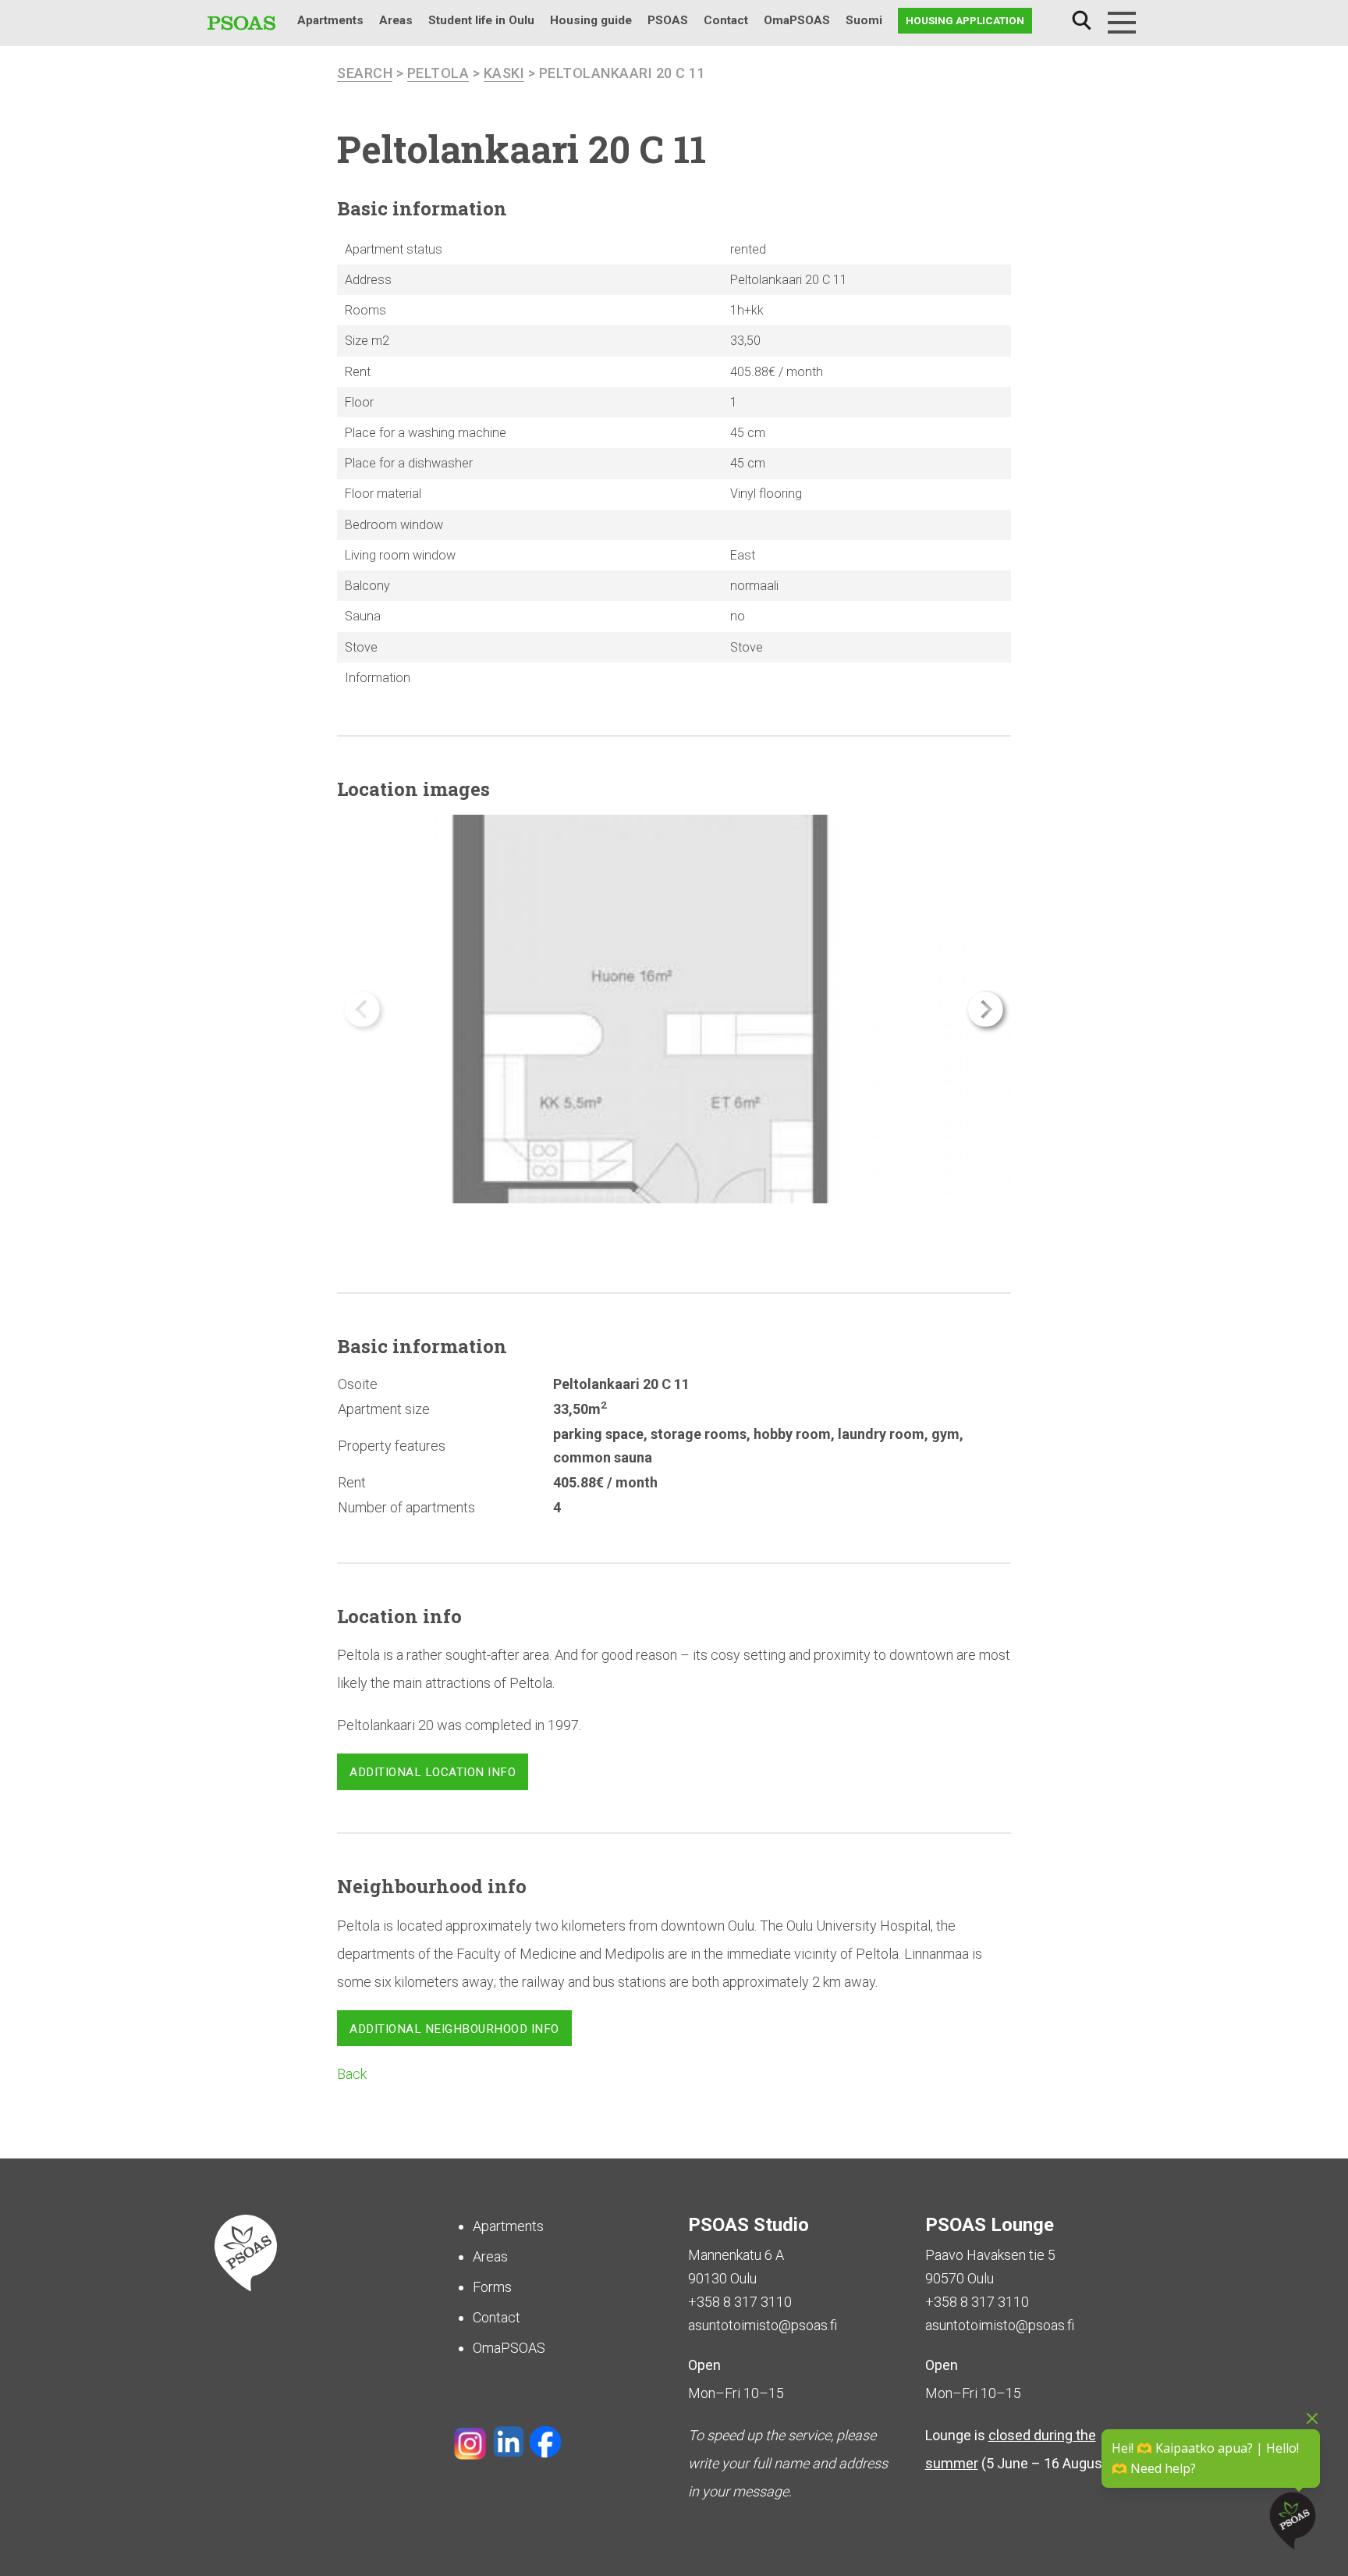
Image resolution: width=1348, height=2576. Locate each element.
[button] (986, 1009)
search (365, 73)
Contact (726, 20)
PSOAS (668, 20)
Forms (492, 2287)
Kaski (504, 73)
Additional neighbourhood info (454, 2029)
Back (352, 2074)
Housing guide (591, 20)
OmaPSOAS (797, 20)
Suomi (864, 20)
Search (1081, 21)
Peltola (438, 73)
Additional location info (433, 1772)
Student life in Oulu (481, 20)
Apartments (330, 20)
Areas (396, 20)
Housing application (965, 20)
